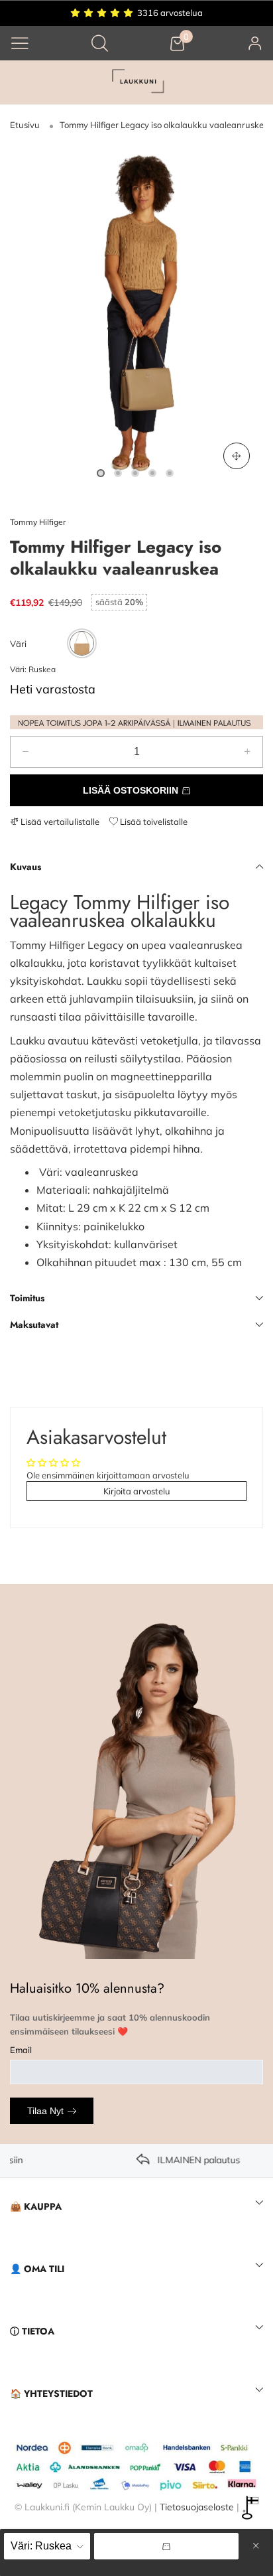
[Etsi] (100, 43)
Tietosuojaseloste (197, 2507)
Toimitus (27, 1298)
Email (21, 2050)
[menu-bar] (20, 43)
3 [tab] (135, 473)
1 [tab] (101, 473)
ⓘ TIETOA (32, 2331)
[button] (26, 752)
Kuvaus (26, 867)
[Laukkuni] (136, 83)
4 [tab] (152, 473)
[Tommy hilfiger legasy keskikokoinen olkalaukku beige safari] (136, 314)
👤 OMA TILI (37, 2269)
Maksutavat (34, 1324)
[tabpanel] (136, 314)
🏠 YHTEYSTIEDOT (51, 2394)
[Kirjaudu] (255, 43)
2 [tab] (118, 473)
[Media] (237, 456)
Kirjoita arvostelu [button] (137, 1491)
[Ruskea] (82, 643)
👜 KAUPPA (36, 2206)
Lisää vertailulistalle (59, 822)
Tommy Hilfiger (38, 522)
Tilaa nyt (45, 2111)
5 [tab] (170, 473)
